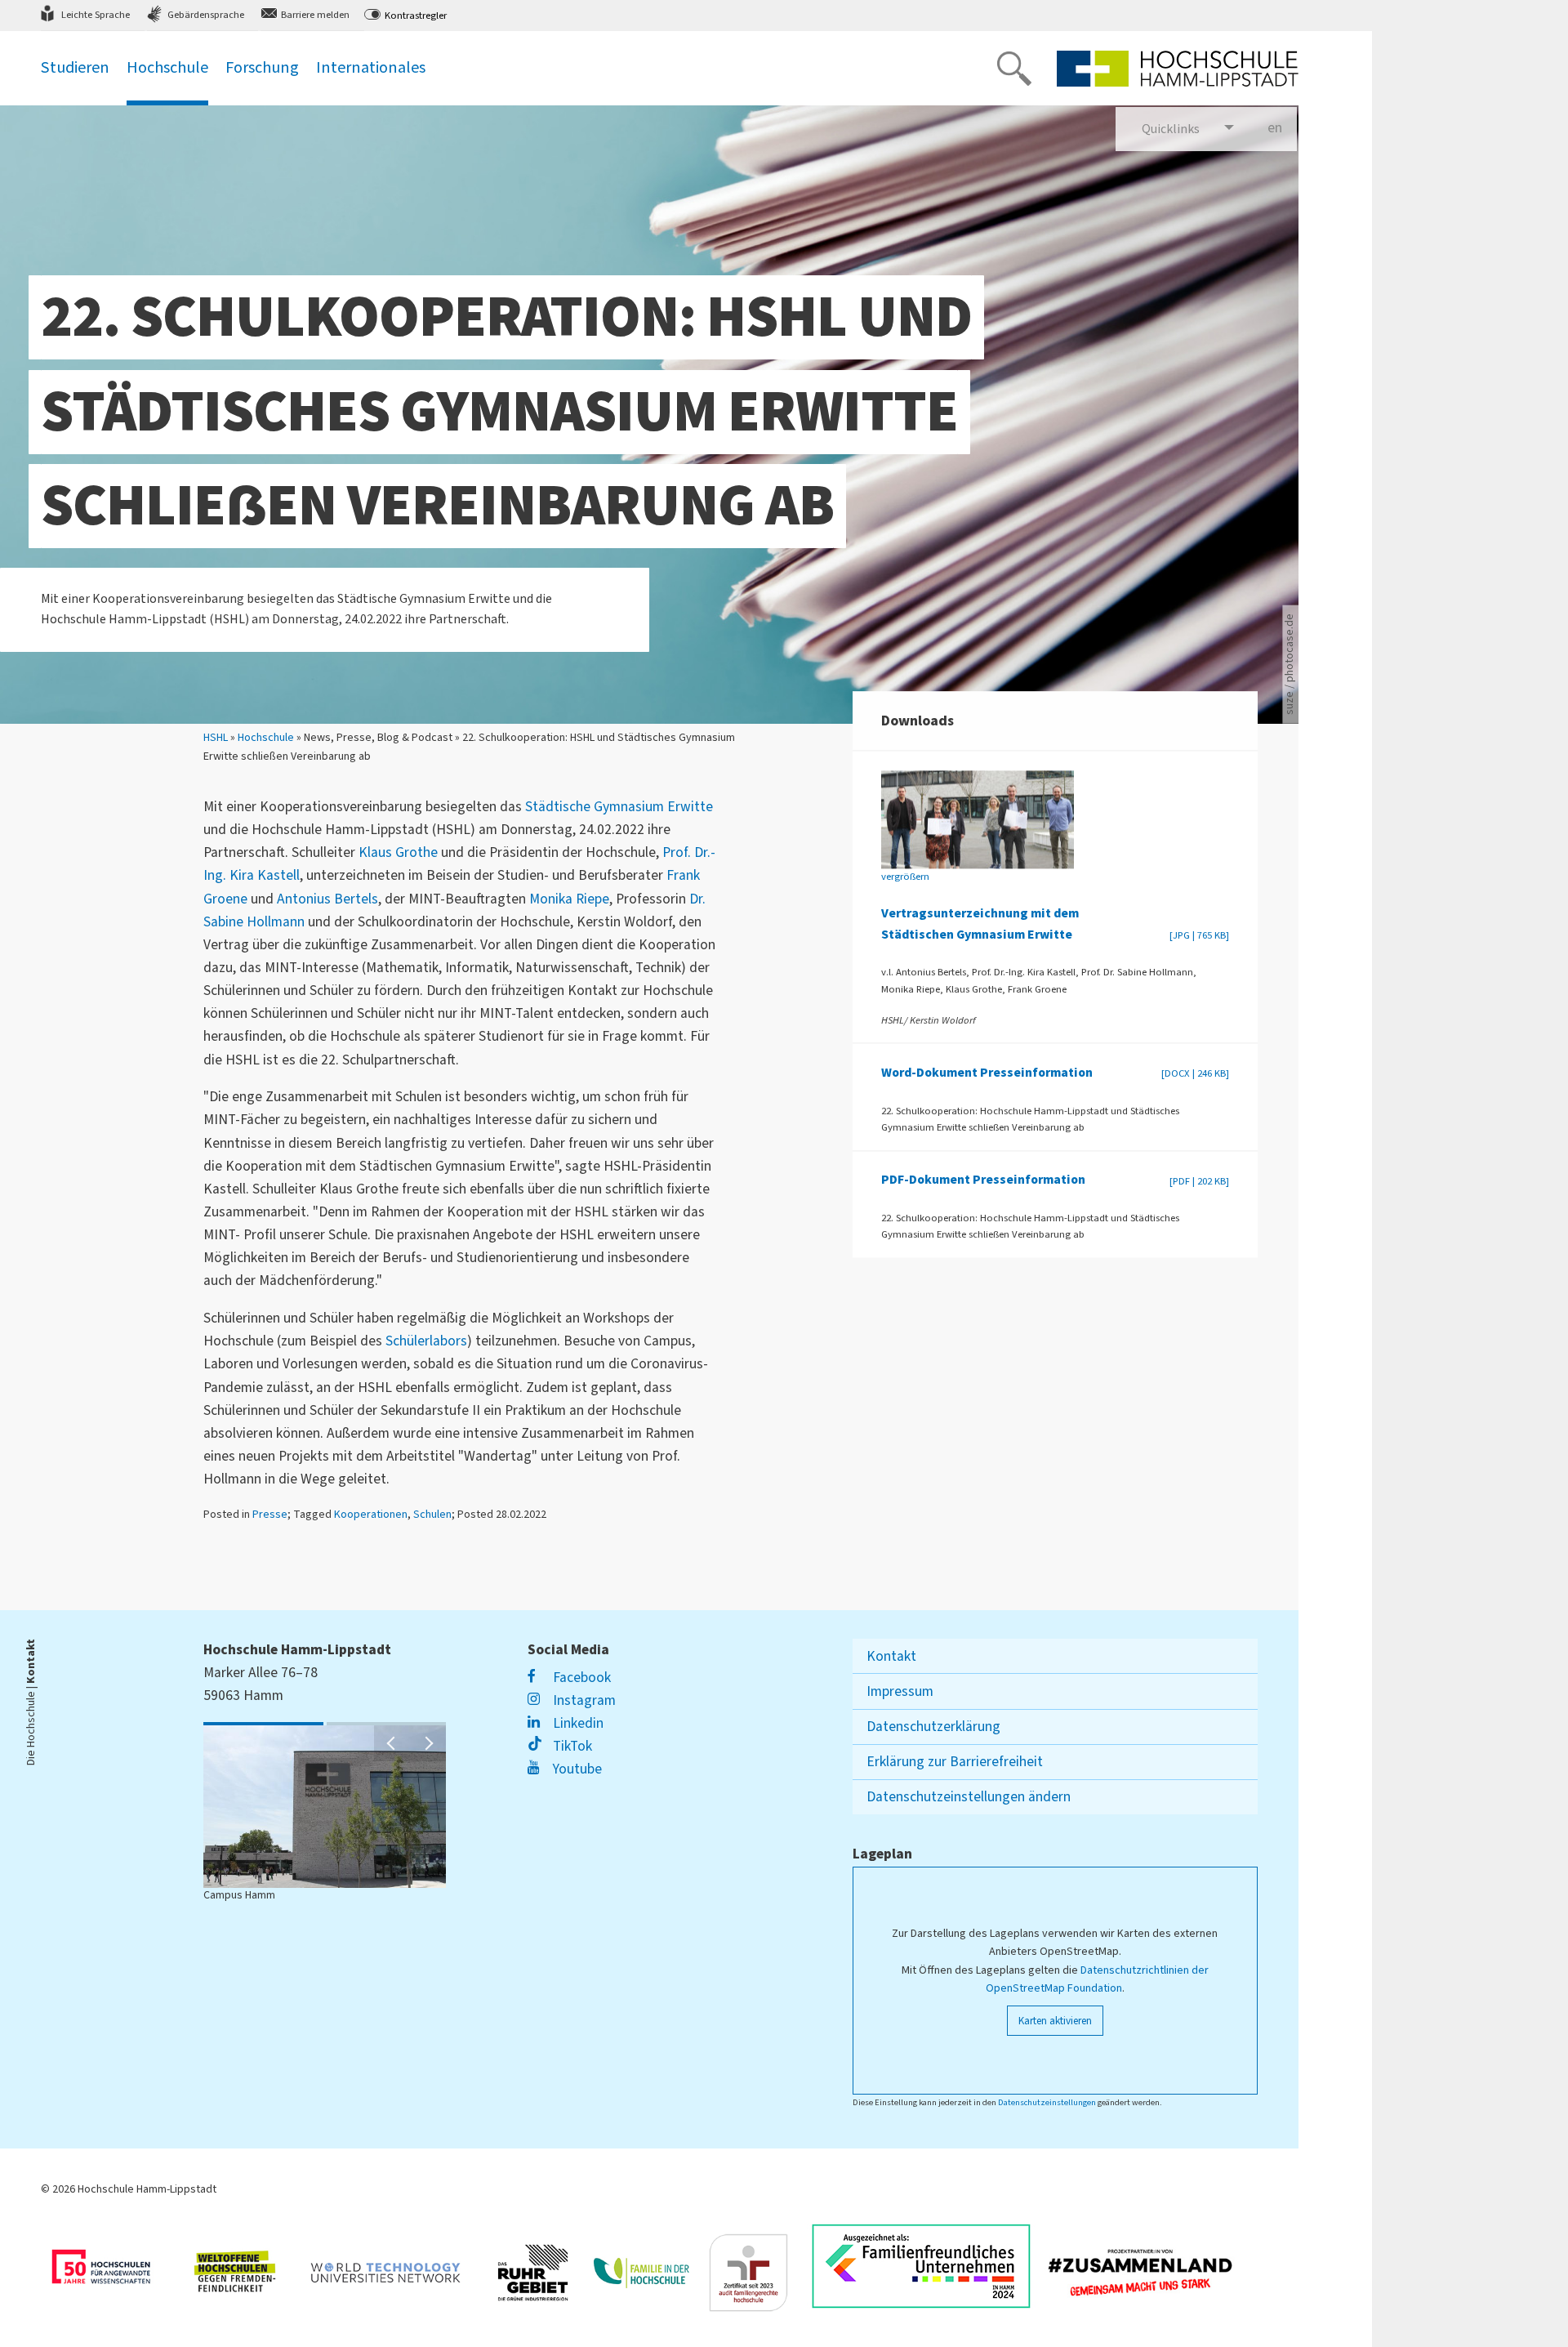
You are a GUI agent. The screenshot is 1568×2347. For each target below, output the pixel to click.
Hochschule (266, 738)
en (1282, 128)
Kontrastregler (416, 16)
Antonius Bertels (327, 899)
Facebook (580, 1678)
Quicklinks (1171, 129)
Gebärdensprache (206, 15)
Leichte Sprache (96, 15)
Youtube (575, 1769)
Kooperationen (371, 1515)
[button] (392, 1743)
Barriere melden (315, 15)
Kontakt (891, 1656)
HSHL (216, 738)
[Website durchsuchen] (1014, 69)
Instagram (582, 1700)
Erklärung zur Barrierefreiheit (955, 1762)
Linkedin (576, 1723)
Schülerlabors (426, 1341)
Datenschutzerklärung (933, 1727)
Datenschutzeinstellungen (1047, 2102)
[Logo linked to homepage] (1178, 69)
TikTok (570, 1746)
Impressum (900, 1691)
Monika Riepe (569, 899)
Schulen (432, 1515)
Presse (270, 1515)
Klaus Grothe (398, 852)
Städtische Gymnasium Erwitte (619, 807)
